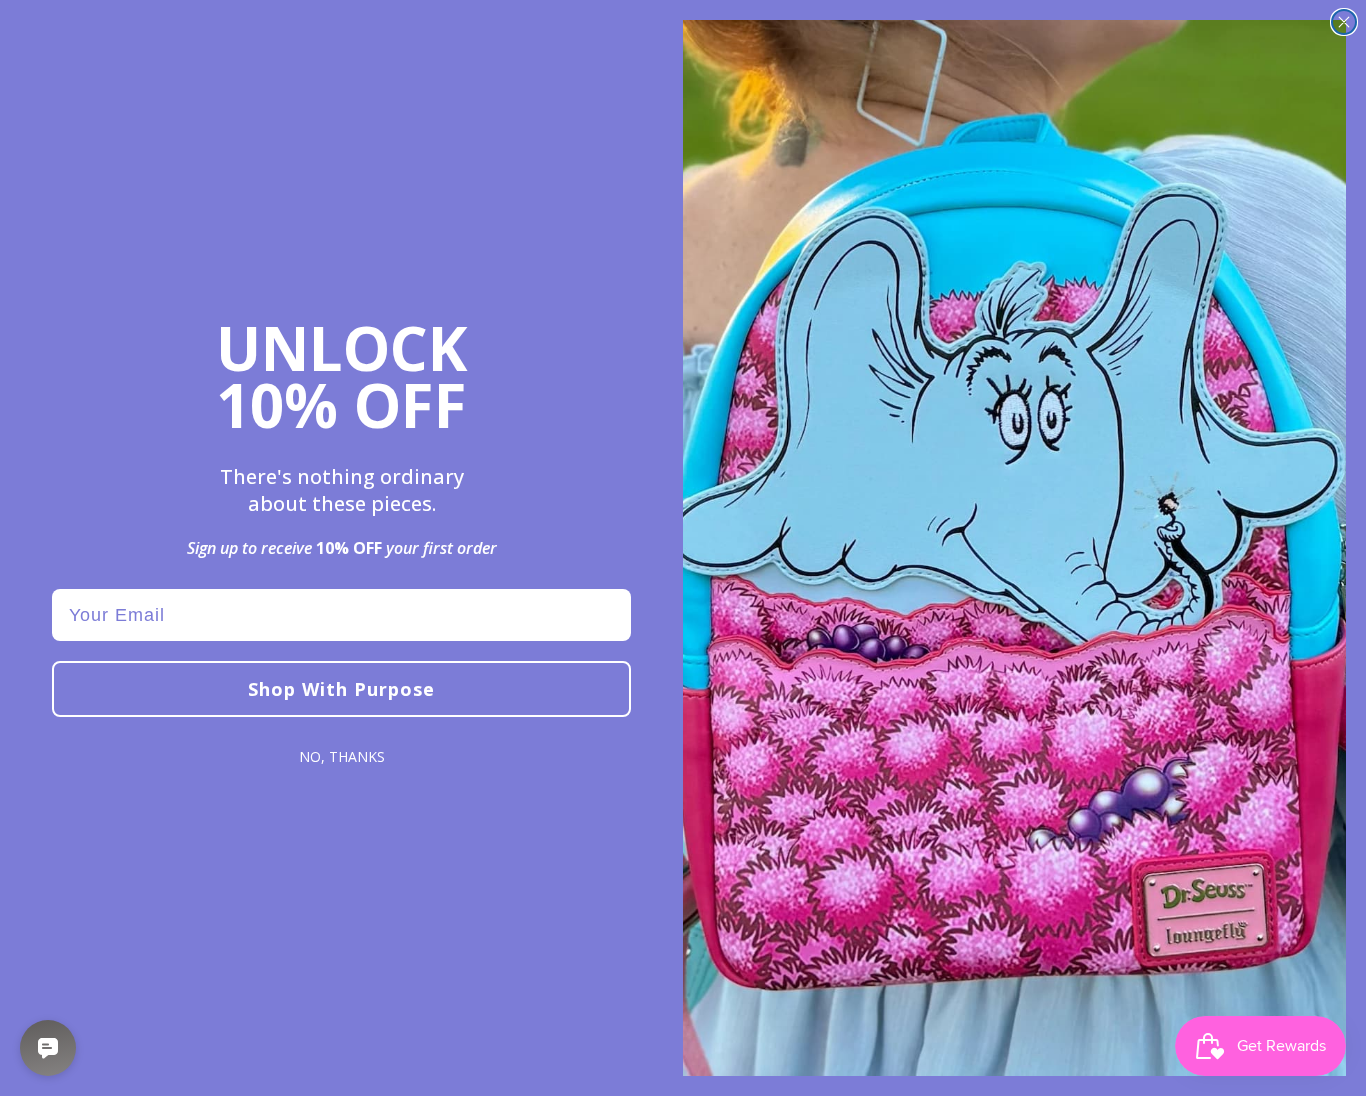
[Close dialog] (1344, 22)
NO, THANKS (342, 756)
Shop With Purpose (341, 689)
